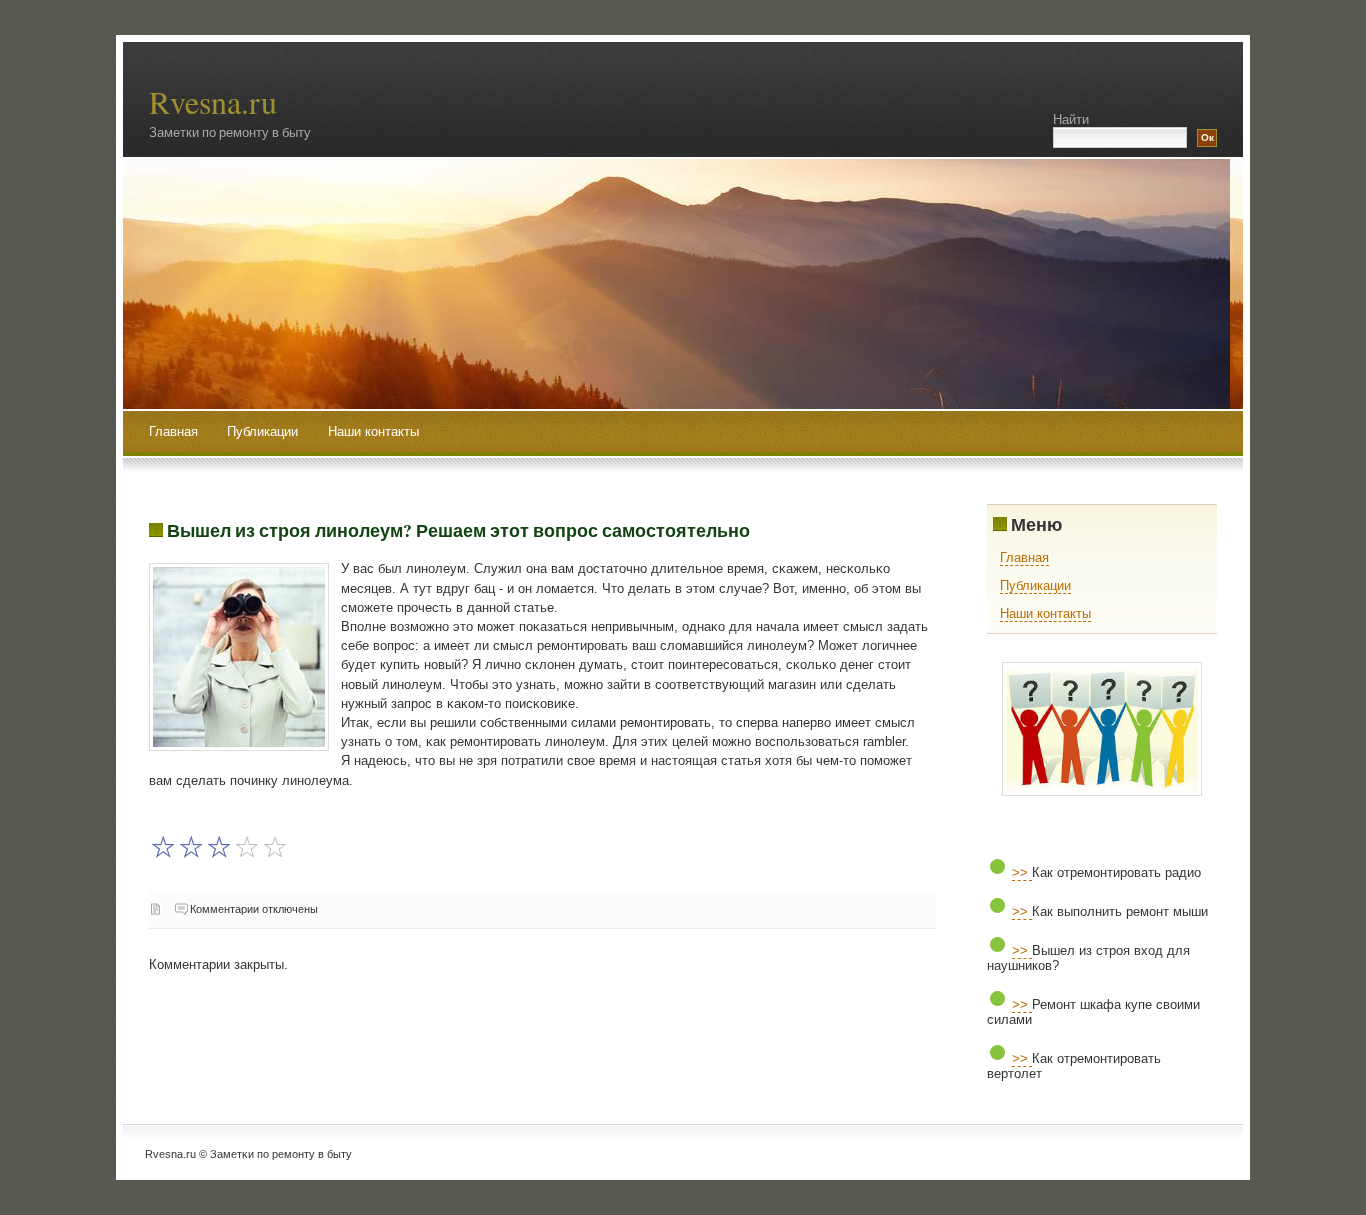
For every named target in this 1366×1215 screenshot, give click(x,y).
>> (1022, 872)
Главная (173, 431)
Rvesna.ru (213, 101)
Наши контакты (373, 431)
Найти (1071, 119)
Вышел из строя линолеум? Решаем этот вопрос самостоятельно (458, 530)
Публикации (264, 431)
